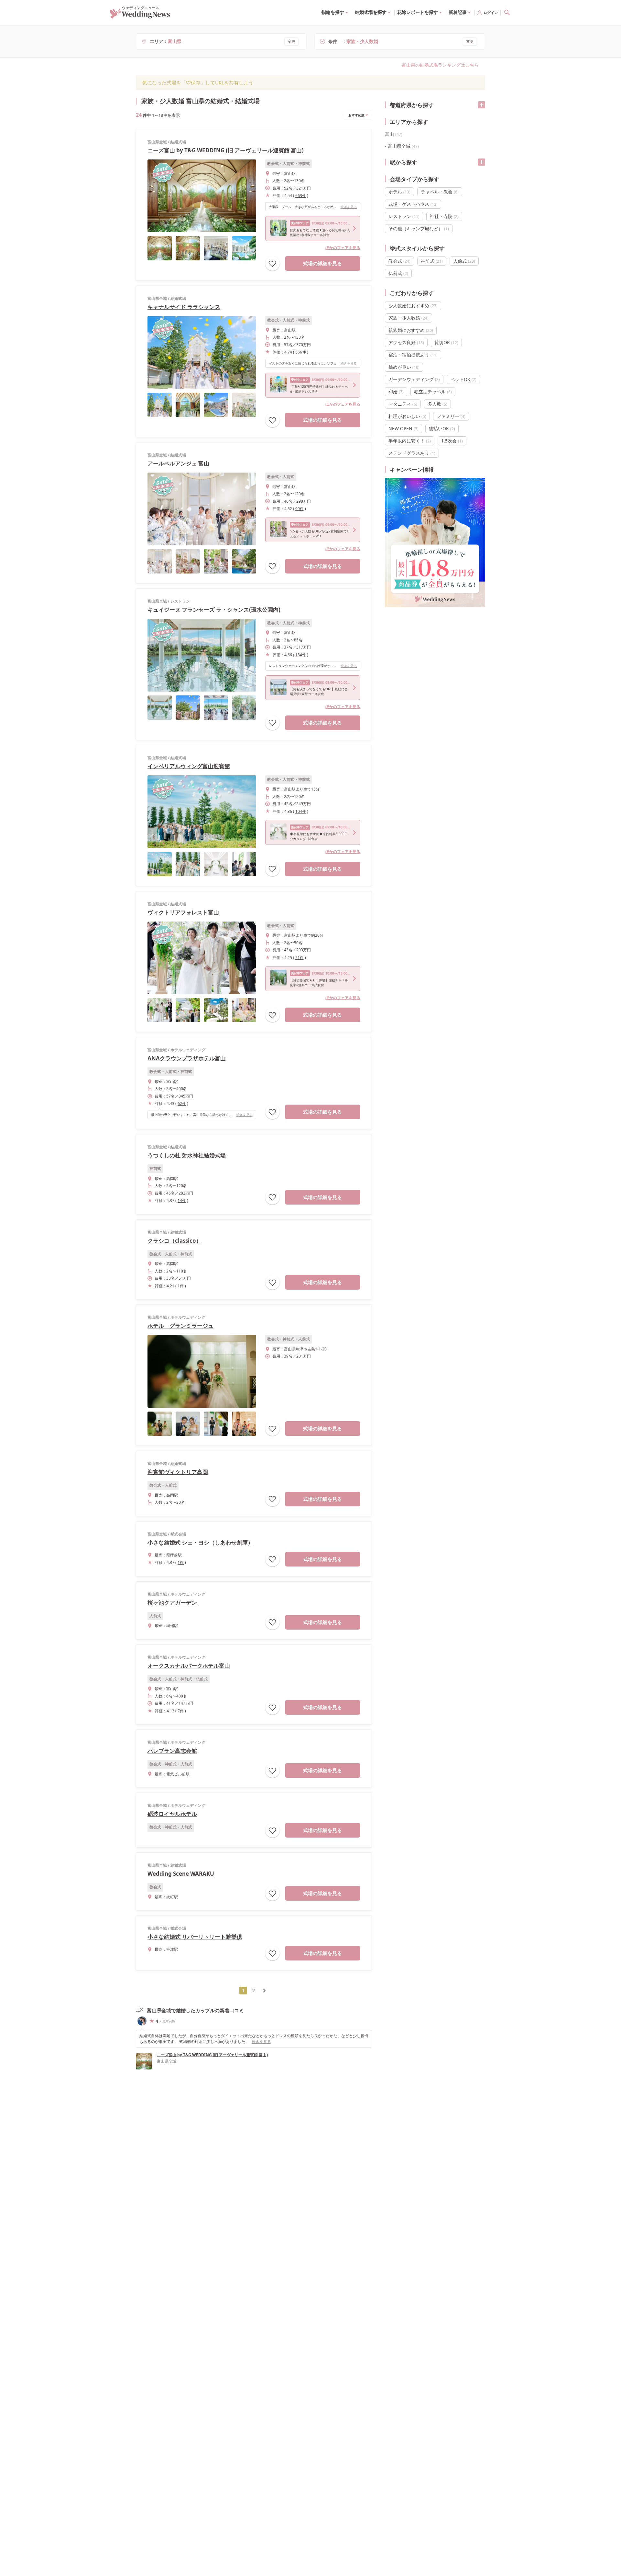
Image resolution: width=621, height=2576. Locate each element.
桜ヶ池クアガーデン (172, 1603)
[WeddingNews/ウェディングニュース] (140, 16)
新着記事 (458, 12)
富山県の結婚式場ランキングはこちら (440, 65)
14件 (182, 1201)
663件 (301, 196)
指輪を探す (333, 12)
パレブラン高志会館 (172, 1751)
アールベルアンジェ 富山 (178, 463)
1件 (181, 1286)
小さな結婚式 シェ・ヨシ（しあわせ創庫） (200, 1542)
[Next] (264, 1991)
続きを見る (349, 207)
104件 (301, 811)
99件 (300, 509)
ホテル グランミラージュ (180, 1326)
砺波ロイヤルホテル (172, 1814)
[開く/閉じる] (482, 105)
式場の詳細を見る (322, 263)
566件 (301, 352)
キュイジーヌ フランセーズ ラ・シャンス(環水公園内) (214, 610)
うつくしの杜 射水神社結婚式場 (187, 1155)
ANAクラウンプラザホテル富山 (187, 1058)
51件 (300, 958)
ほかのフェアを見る (343, 248)
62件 (182, 1103)
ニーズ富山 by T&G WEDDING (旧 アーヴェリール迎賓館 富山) (226, 150)
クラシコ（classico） (174, 1241)
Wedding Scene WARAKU (181, 1874)
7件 (181, 1711)
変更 (291, 41)
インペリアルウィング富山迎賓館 (189, 766)
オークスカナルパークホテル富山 (189, 1666)
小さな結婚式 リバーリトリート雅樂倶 (195, 1937)
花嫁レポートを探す (418, 12)
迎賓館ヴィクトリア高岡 (178, 1472)
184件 (301, 655)
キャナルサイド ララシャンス (184, 307)
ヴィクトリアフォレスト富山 (183, 912)
